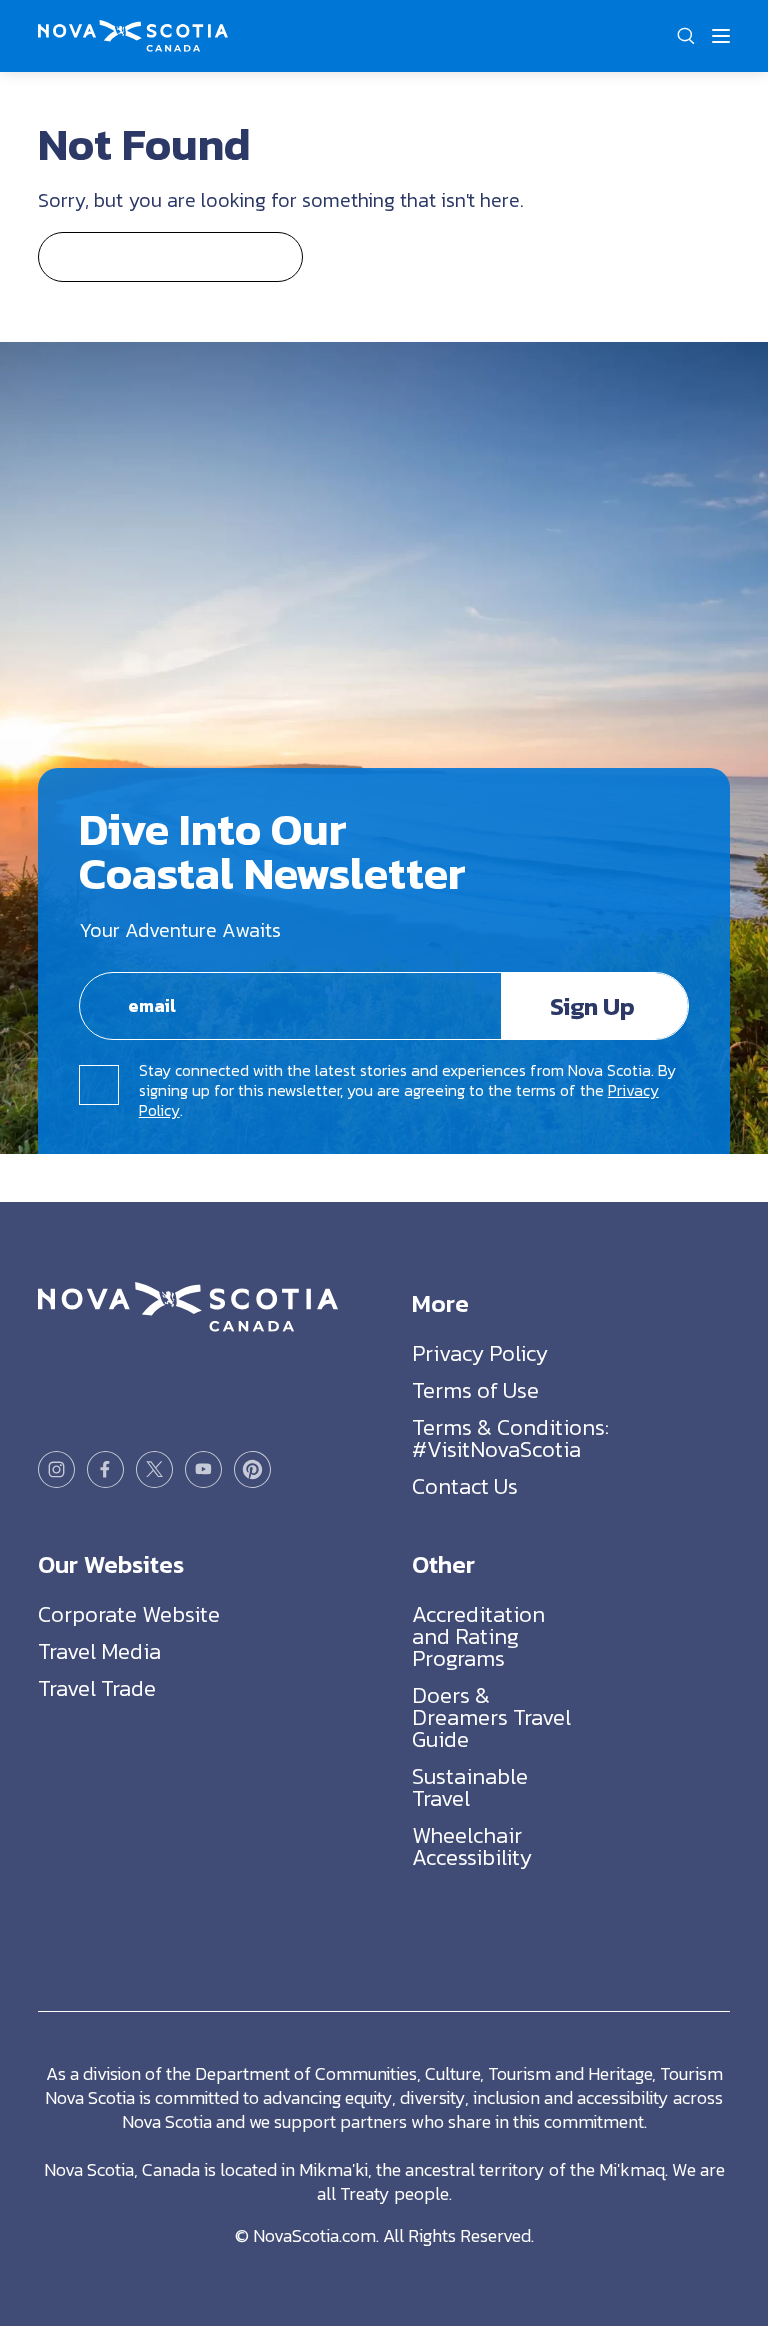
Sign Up (592, 1006)
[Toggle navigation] (721, 36)
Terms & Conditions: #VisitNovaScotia (510, 1438)
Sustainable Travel (470, 1787)
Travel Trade (97, 1688)
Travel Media (99, 1651)
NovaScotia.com (314, 2235)
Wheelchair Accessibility (472, 1846)
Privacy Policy (480, 1353)
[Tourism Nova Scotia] (133, 31)
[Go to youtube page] (203, 1469)
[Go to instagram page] (56, 1469)
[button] (686, 36)
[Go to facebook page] (105, 1469)
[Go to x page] (154, 1469)
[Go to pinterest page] (252, 1469)
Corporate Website (129, 1614)
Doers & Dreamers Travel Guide (491, 1717)
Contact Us (465, 1486)
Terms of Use (475, 1390)
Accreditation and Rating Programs (478, 1636)
